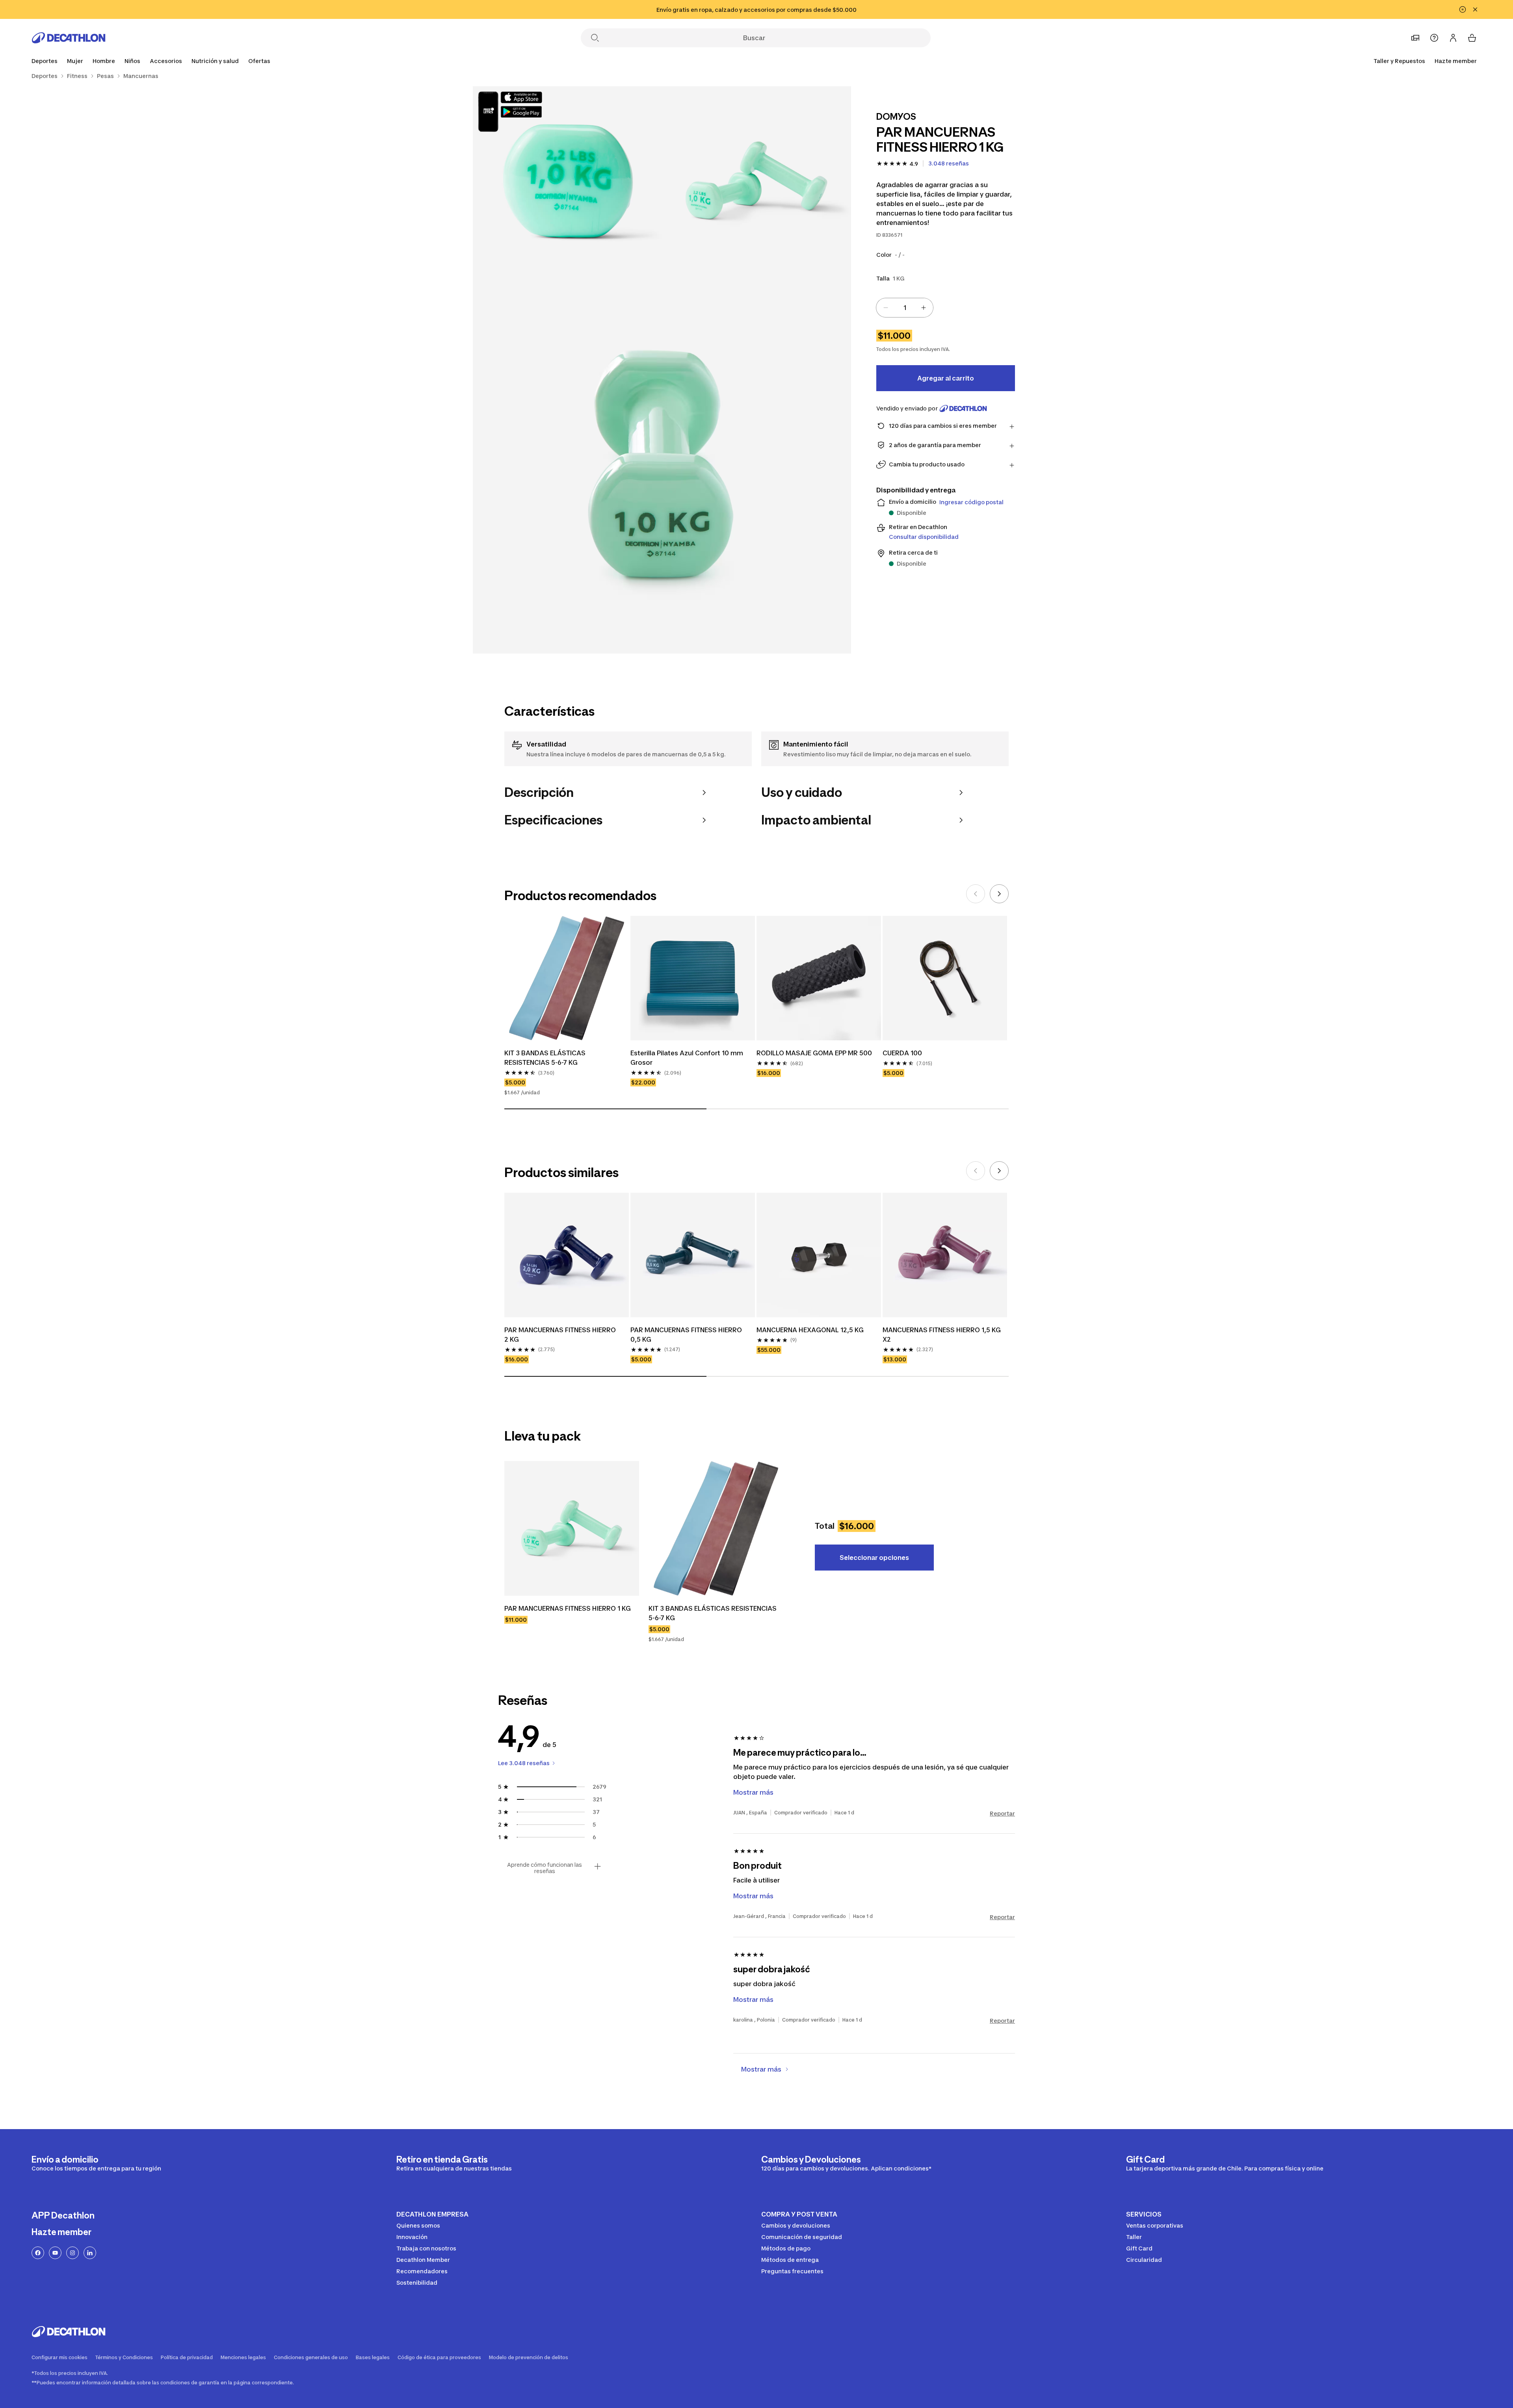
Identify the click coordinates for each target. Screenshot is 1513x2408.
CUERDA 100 (902, 1053)
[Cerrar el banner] (1475, 9)
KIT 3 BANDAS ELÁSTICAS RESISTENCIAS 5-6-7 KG (546, 1058)
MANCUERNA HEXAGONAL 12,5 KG (810, 1330)
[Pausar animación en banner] (1463, 9)
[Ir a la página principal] (69, 38)
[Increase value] (924, 308)
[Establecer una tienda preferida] (1415, 38)
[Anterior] (976, 894)
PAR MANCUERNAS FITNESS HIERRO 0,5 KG (687, 1335)
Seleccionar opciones (874, 1558)
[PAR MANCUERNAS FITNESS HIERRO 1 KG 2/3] (567, 181)
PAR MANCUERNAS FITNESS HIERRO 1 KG (568, 1608)
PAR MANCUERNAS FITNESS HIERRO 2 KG (561, 1335)
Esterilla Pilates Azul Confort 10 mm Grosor (688, 1058)
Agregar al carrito (946, 378)
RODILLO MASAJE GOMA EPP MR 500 (814, 1053)
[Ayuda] (1434, 38)
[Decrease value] (886, 308)
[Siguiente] (999, 894)
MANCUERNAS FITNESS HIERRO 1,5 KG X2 (942, 1335)
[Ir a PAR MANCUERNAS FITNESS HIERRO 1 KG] (572, 1528)
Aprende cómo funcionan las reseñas (545, 1868)
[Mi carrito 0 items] (1472, 38)
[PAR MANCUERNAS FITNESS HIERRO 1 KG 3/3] (662, 464)
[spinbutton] (905, 308)
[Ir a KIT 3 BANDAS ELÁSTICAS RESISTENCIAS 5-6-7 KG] (716, 1528)
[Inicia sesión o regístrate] (1453, 38)
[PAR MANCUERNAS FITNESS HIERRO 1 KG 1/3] (756, 181)
